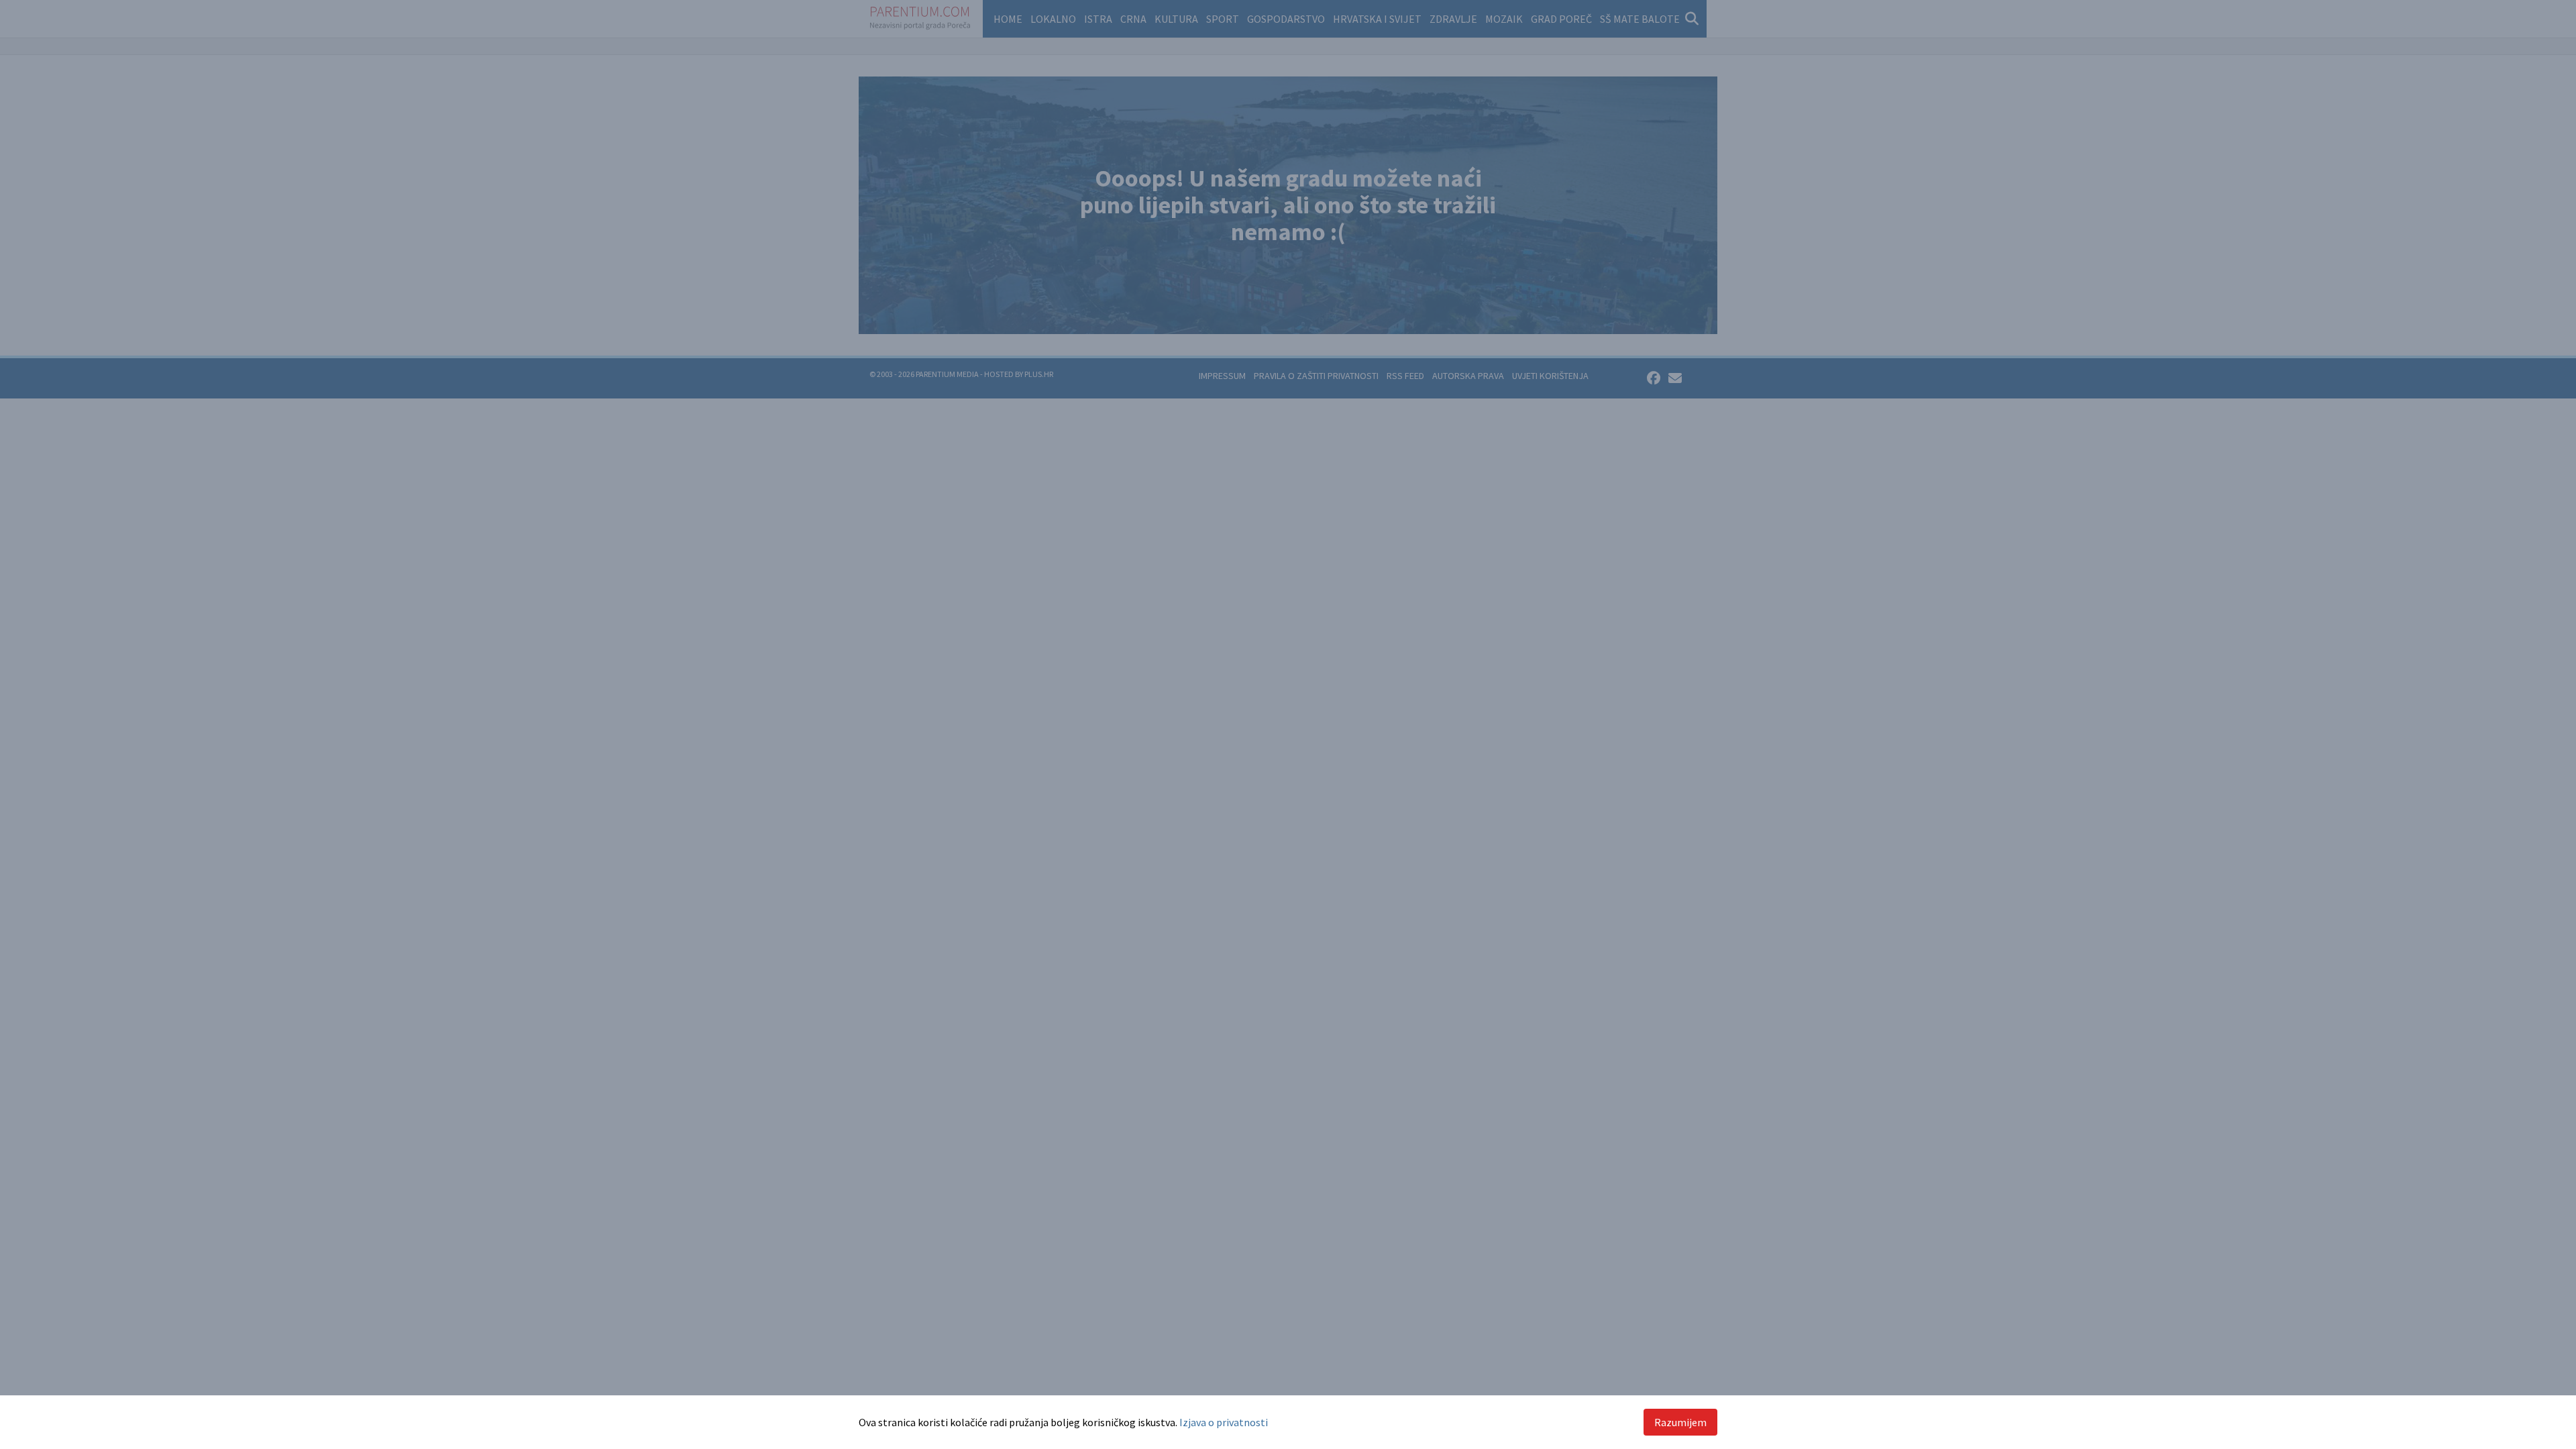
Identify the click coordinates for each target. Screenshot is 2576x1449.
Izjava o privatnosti (1224, 1422)
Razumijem (1680, 1422)
